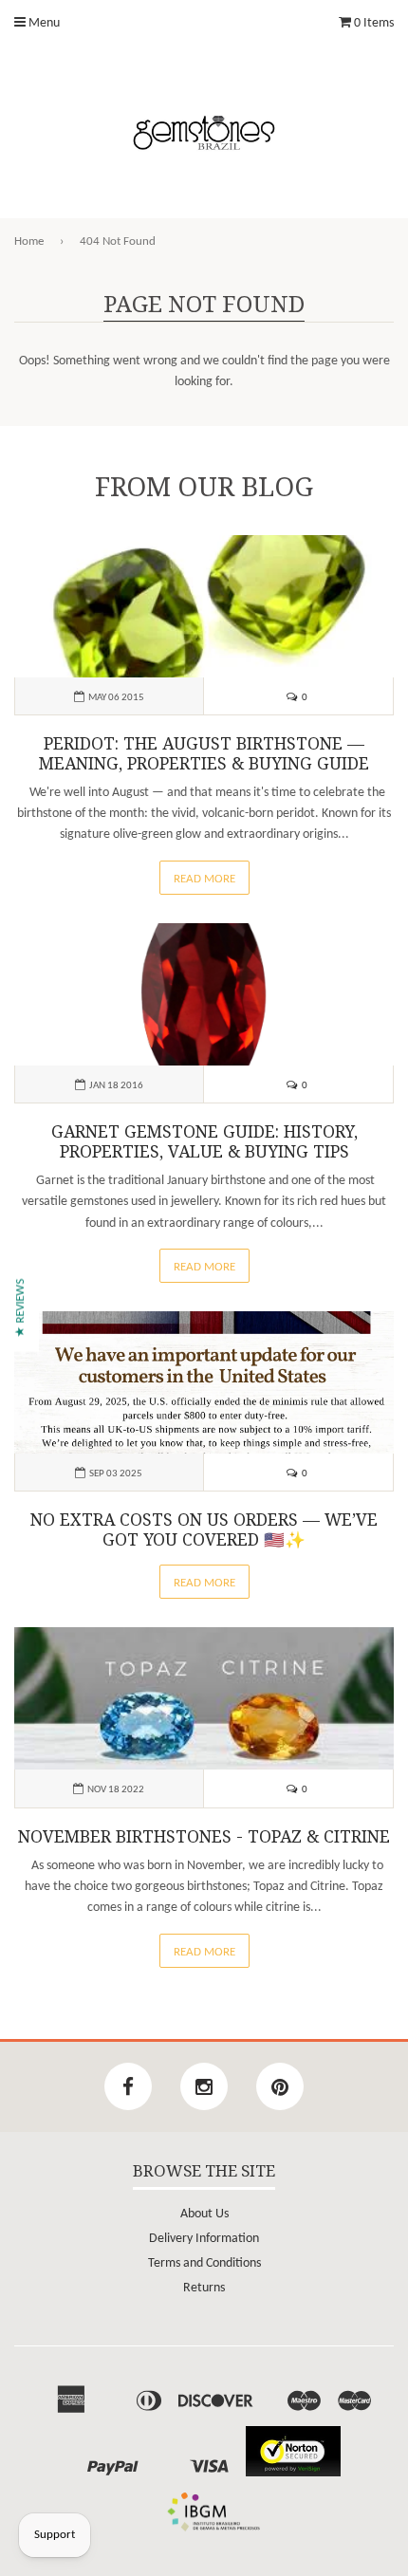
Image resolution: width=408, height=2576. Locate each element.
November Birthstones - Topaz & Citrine (204, 1837)
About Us (204, 2214)
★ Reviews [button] (20, 1307)
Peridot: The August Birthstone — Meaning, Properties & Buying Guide (204, 754)
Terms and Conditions (204, 2263)
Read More (204, 879)
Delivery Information (204, 2239)
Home (29, 241)
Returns (204, 2288)
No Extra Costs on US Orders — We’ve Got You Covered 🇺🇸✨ (204, 1530)
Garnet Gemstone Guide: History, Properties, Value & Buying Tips (204, 1142)
